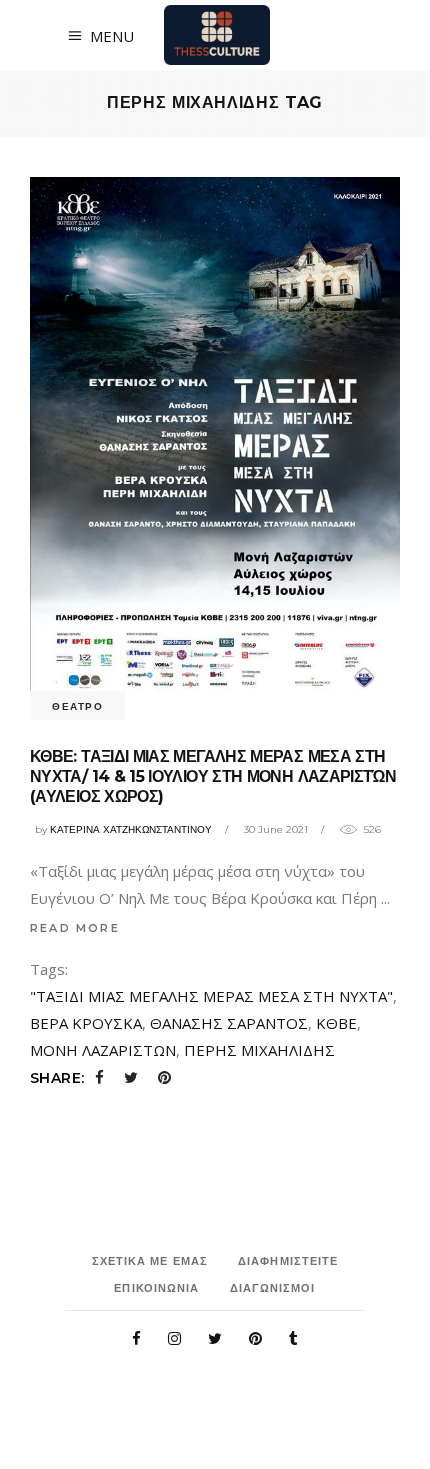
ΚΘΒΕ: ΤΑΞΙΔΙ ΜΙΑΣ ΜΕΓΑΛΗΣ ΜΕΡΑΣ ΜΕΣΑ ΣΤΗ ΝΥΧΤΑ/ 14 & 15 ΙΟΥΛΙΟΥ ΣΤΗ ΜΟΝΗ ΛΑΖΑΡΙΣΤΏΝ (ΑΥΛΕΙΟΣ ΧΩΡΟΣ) (213, 776)
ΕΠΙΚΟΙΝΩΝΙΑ (156, 1288)
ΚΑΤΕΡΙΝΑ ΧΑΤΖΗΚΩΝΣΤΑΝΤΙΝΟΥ (131, 829)
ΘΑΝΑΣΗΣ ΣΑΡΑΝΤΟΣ (229, 1023)
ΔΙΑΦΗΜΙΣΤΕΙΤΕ (288, 1261)
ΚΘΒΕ (336, 1023)
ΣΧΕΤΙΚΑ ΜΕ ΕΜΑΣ (150, 1261)
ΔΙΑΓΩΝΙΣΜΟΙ (273, 1288)
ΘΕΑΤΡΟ (77, 706)
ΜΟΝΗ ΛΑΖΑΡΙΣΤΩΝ (103, 1050)
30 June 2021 (276, 829)
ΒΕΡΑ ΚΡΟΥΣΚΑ (86, 1023)
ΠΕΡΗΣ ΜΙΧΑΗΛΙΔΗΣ (259, 1050)
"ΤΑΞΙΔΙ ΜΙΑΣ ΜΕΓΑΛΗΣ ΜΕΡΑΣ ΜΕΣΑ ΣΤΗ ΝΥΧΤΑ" (211, 996)
